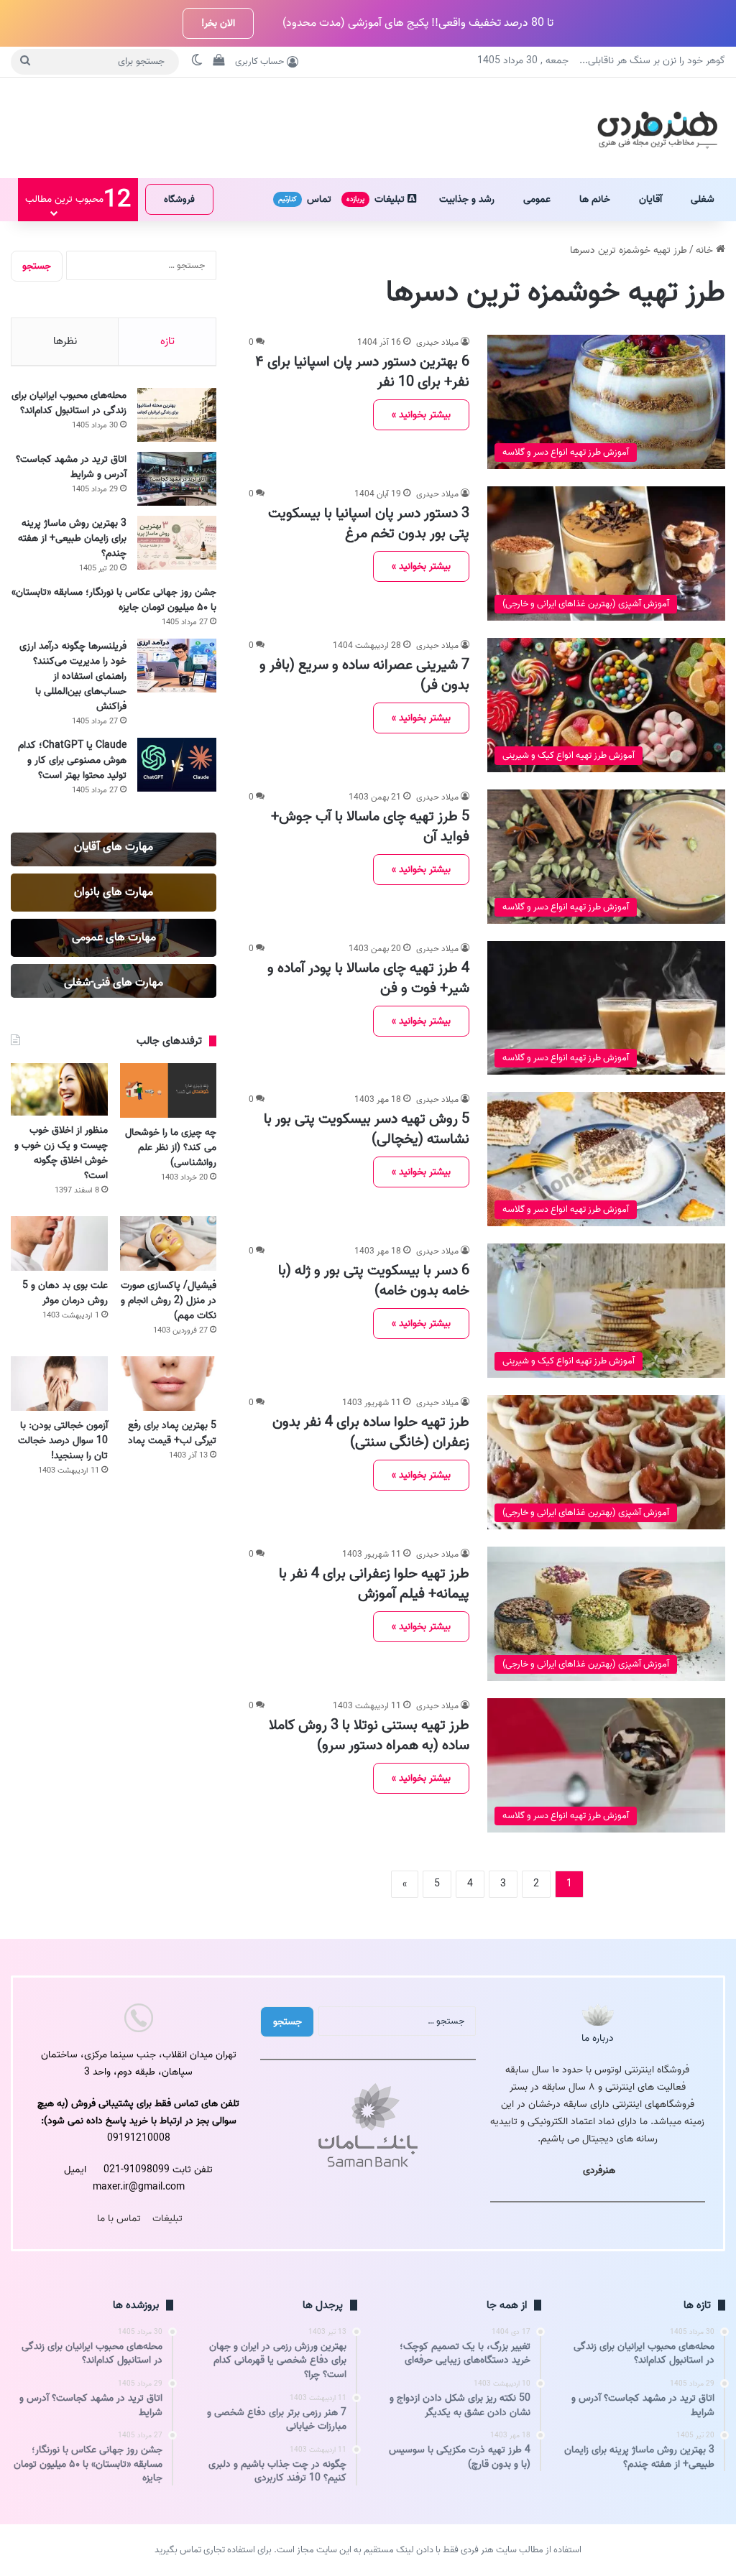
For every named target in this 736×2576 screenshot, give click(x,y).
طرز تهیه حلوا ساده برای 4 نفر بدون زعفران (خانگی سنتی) (371, 1432)
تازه (167, 341)
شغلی (703, 199)
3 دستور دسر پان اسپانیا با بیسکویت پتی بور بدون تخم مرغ (369, 524)
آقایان (650, 199)
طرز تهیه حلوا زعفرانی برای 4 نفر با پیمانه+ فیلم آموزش (374, 1584)
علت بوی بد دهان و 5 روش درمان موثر (65, 1293)
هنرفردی (599, 2170)
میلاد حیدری (437, 342)
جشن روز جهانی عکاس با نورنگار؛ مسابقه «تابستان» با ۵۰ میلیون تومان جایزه (114, 600)
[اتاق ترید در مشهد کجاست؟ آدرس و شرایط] (177, 479)
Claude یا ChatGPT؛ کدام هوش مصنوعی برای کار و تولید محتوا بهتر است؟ (72, 760)
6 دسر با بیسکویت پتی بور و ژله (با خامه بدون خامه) (374, 1281)
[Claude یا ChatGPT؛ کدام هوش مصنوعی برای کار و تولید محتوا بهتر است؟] (177, 765)
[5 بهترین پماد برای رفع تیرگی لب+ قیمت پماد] (169, 1384)
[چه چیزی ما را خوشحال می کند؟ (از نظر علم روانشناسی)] (169, 1090)
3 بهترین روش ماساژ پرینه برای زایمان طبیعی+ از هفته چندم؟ (72, 538)
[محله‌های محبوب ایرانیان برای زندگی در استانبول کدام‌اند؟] (177, 415)
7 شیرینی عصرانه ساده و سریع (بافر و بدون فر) (364, 675)
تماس (305, 199)
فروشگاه (179, 199)
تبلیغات (377, 199)
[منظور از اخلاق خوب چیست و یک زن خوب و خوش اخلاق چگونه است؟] (59, 1089)
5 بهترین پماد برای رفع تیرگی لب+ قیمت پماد (172, 1433)
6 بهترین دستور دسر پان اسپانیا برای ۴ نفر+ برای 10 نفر (362, 372)
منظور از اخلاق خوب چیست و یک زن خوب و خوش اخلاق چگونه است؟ (61, 1153)
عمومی (537, 199)
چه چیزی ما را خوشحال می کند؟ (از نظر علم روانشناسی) (171, 1148)
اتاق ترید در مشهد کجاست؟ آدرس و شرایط (71, 467)
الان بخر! (218, 23)
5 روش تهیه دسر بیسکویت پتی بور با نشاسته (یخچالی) (367, 1129)
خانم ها (595, 199)
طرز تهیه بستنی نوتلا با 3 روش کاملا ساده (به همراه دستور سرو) (369, 1736)
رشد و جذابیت (467, 199)
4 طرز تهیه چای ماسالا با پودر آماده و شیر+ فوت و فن (368, 978)
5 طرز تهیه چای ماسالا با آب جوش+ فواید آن (370, 827)
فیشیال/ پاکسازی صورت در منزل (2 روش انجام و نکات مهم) (169, 1301)
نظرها (65, 341)
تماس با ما (119, 2219)
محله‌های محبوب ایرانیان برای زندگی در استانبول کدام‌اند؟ (69, 403)
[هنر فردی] (657, 128)
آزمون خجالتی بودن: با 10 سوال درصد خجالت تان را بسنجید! (63, 1441)
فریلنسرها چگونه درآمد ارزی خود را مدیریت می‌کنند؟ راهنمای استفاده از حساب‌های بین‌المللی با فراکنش (73, 676)
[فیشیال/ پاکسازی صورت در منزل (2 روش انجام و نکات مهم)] (169, 1243)
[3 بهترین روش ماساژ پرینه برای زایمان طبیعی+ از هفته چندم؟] (177, 543)
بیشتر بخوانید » (421, 415)
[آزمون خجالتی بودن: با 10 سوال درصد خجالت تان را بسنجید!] (59, 1384)
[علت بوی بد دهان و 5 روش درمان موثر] (59, 1243)
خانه (706, 250)
